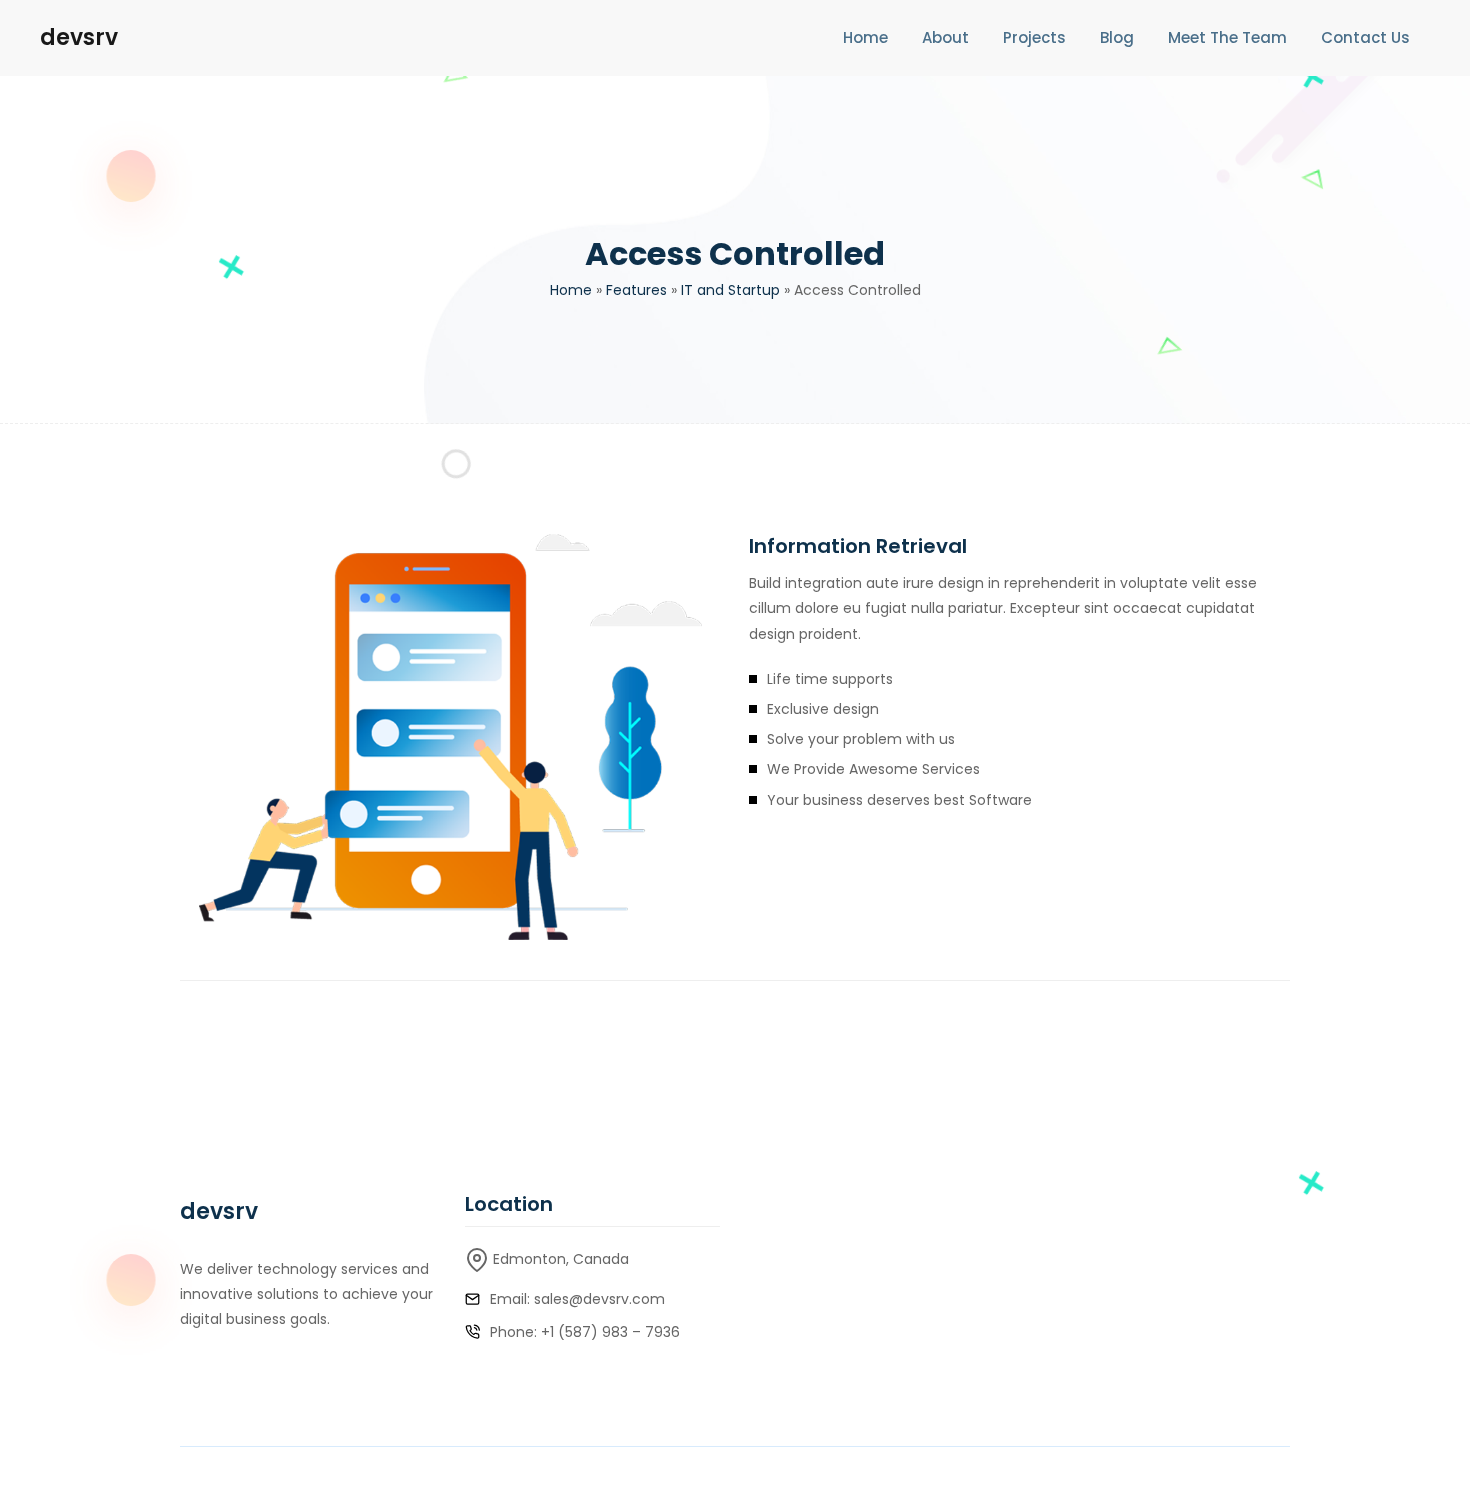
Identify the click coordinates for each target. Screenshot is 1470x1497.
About (945, 37)
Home (865, 37)
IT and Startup (730, 290)
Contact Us (1365, 37)
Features (636, 290)
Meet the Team (1227, 37)
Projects (1034, 37)
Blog (1117, 37)
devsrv (79, 37)
